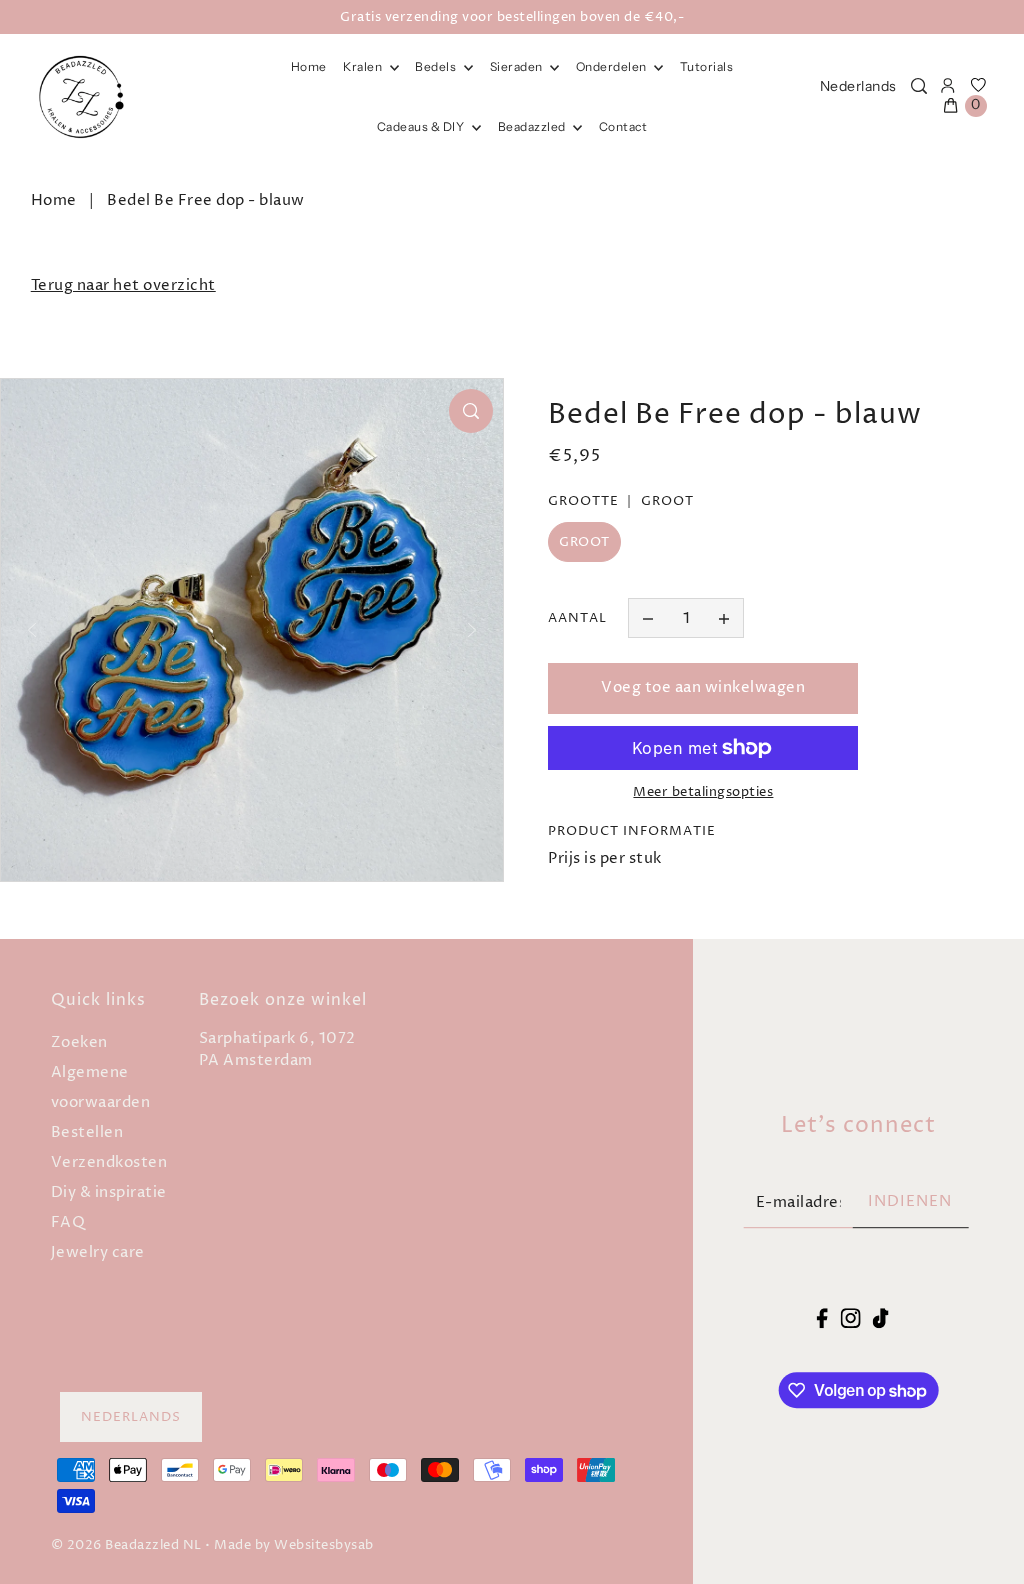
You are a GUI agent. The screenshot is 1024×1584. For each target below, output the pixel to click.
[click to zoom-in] (471, 411)
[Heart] (978, 86)
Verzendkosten (109, 1162)
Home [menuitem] (309, 66)
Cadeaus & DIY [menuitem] (422, 126)
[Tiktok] (881, 1318)
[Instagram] (850, 1318)
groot (584, 542)
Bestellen (87, 1132)
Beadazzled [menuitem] (533, 126)
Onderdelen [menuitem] (613, 66)
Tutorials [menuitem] (707, 66)
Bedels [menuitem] (437, 66)
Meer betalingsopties (703, 792)
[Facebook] (822, 1318)
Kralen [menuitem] (364, 66)
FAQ (68, 1222)
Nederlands (858, 86)
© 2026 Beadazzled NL (126, 1545)
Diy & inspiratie (109, 1192)
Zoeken (79, 1042)
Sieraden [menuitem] (518, 66)
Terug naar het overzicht (123, 285)
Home (54, 200)
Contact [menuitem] (623, 126)
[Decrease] (648, 618)
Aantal (577, 618)
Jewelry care (98, 1252)
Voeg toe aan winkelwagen (703, 687)
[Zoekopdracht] (919, 86)
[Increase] (724, 618)
